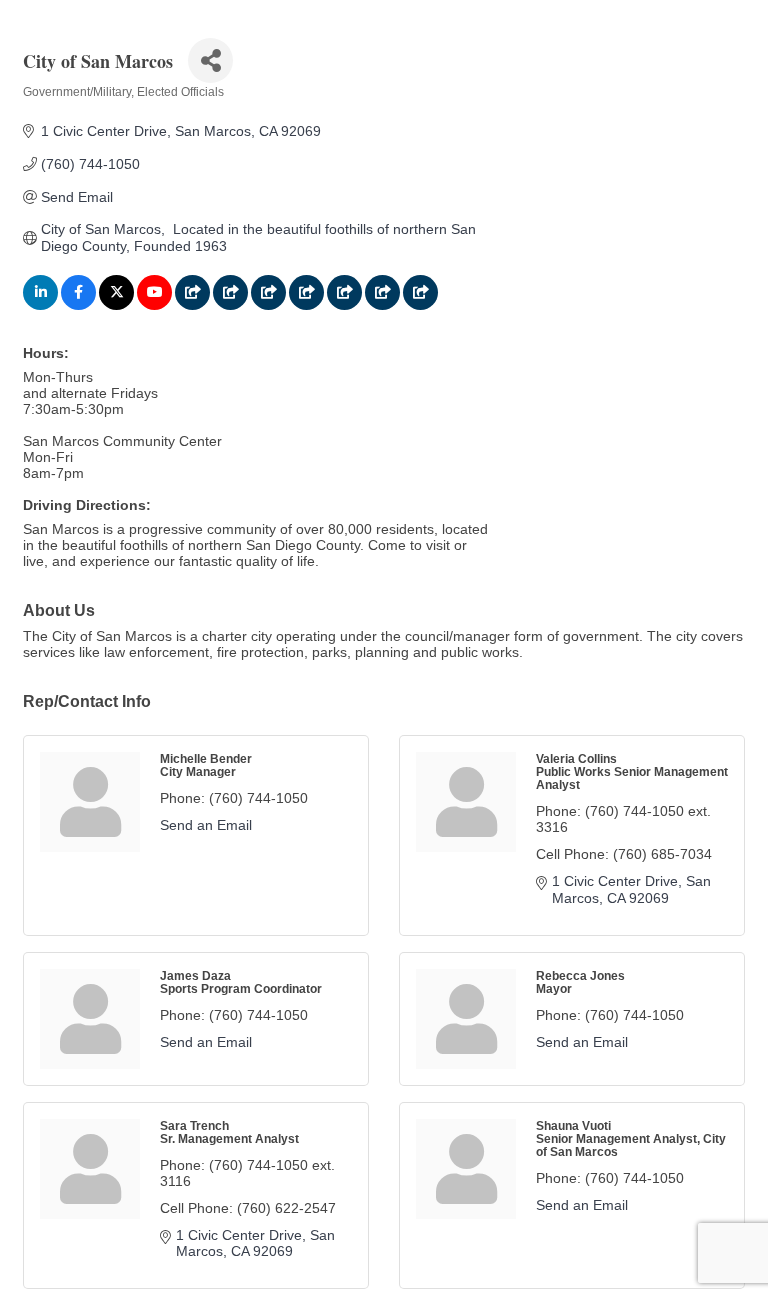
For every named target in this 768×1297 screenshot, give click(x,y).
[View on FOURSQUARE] (192, 305)
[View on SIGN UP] (268, 305)
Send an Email (206, 825)
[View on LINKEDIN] (40, 305)
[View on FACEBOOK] (78, 305)
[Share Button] (210, 60)
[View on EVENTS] (344, 305)
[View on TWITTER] (116, 305)
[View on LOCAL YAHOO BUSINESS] (420, 305)
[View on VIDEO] (382, 305)
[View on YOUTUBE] (154, 305)
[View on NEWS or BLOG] (230, 305)
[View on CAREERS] (306, 305)
